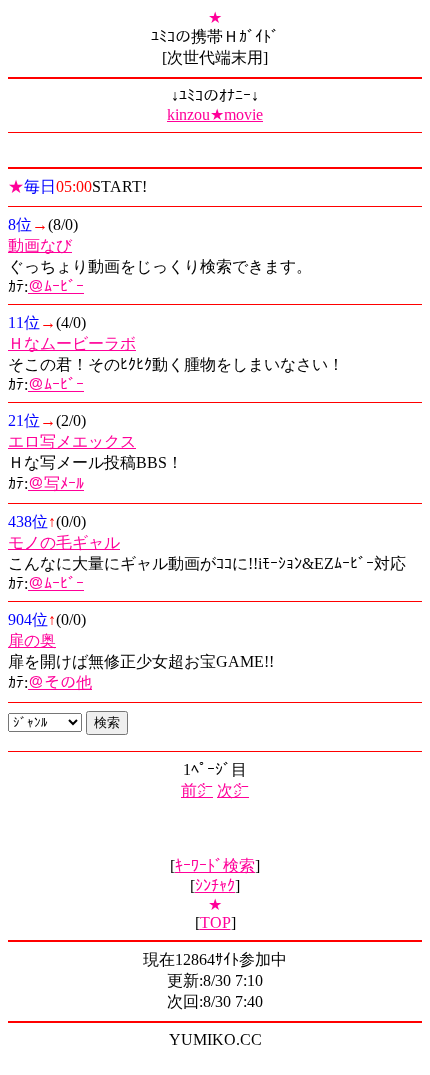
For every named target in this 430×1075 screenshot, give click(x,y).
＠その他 (60, 682)
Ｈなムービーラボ (72, 343)
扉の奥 (32, 640)
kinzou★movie (215, 114)
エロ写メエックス (72, 441)
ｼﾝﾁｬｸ (215, 885)
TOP (215, 922)
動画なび (40, 245)
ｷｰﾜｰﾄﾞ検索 (215, 865)
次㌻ (233, 790)
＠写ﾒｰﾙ (56, 483)
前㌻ (197, 790)
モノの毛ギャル (64, 542)
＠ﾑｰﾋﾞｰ (56, 286)
